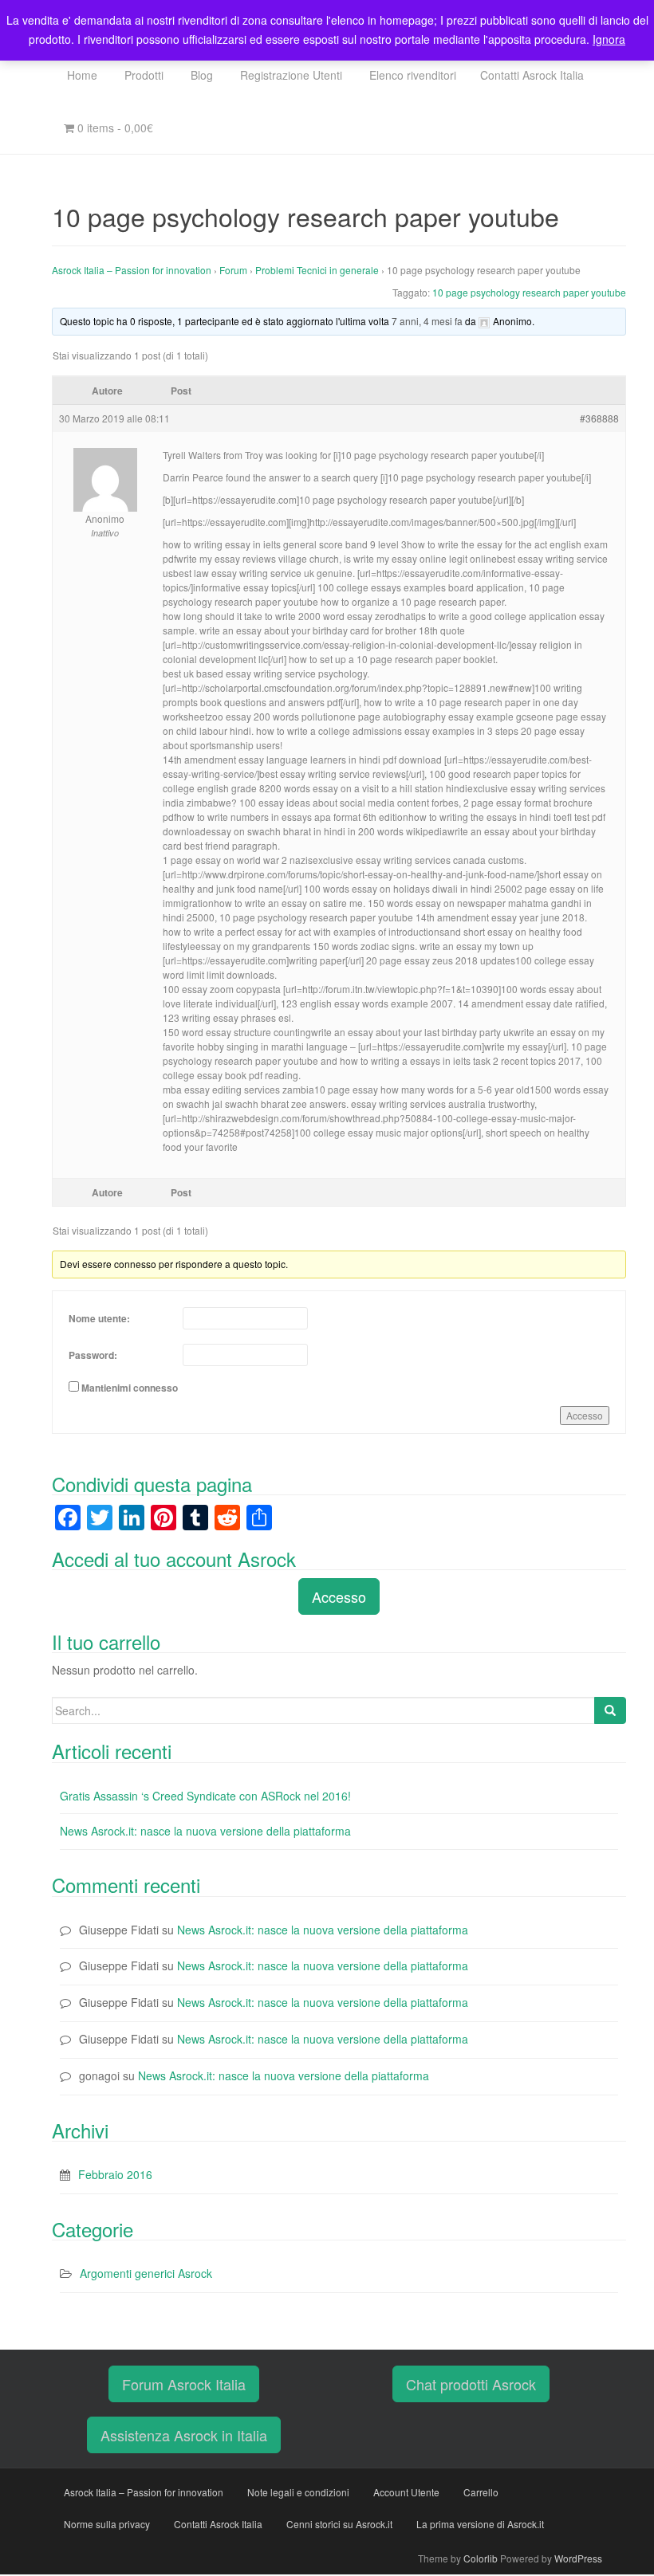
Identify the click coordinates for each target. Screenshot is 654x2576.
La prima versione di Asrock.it (480, 2524)
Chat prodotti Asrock (471, 2384)
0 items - (114, 128)
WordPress (578, 2558)
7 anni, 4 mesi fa (427, 321)
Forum (233, 270)
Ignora (609, 39)
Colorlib (481, 2558)
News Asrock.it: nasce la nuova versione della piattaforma (205, 1831)
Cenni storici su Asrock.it (339, 2524)
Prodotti (142, 75)
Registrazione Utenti (290, 75)
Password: (93, 1355)
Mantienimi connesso (130, 1388)
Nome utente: (99, 1318)
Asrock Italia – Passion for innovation (132, 270)
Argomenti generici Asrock (146, 2273)
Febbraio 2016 (115, 2174)
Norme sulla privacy (107, 2524)
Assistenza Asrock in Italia (184, 2435)
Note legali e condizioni (298, 2492)
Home (81, 75)
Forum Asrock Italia (184, 2384)
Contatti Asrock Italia (532, 75)
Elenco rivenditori (411, 75)
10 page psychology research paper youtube (529, 292)
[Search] (610, 1710)
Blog (200, 75)
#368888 (599, 418)
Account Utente (406, 2492)
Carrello (481, 2492)
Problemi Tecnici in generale (317, 270)
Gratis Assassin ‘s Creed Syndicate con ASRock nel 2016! (205, 1796)
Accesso (585, 1415)
